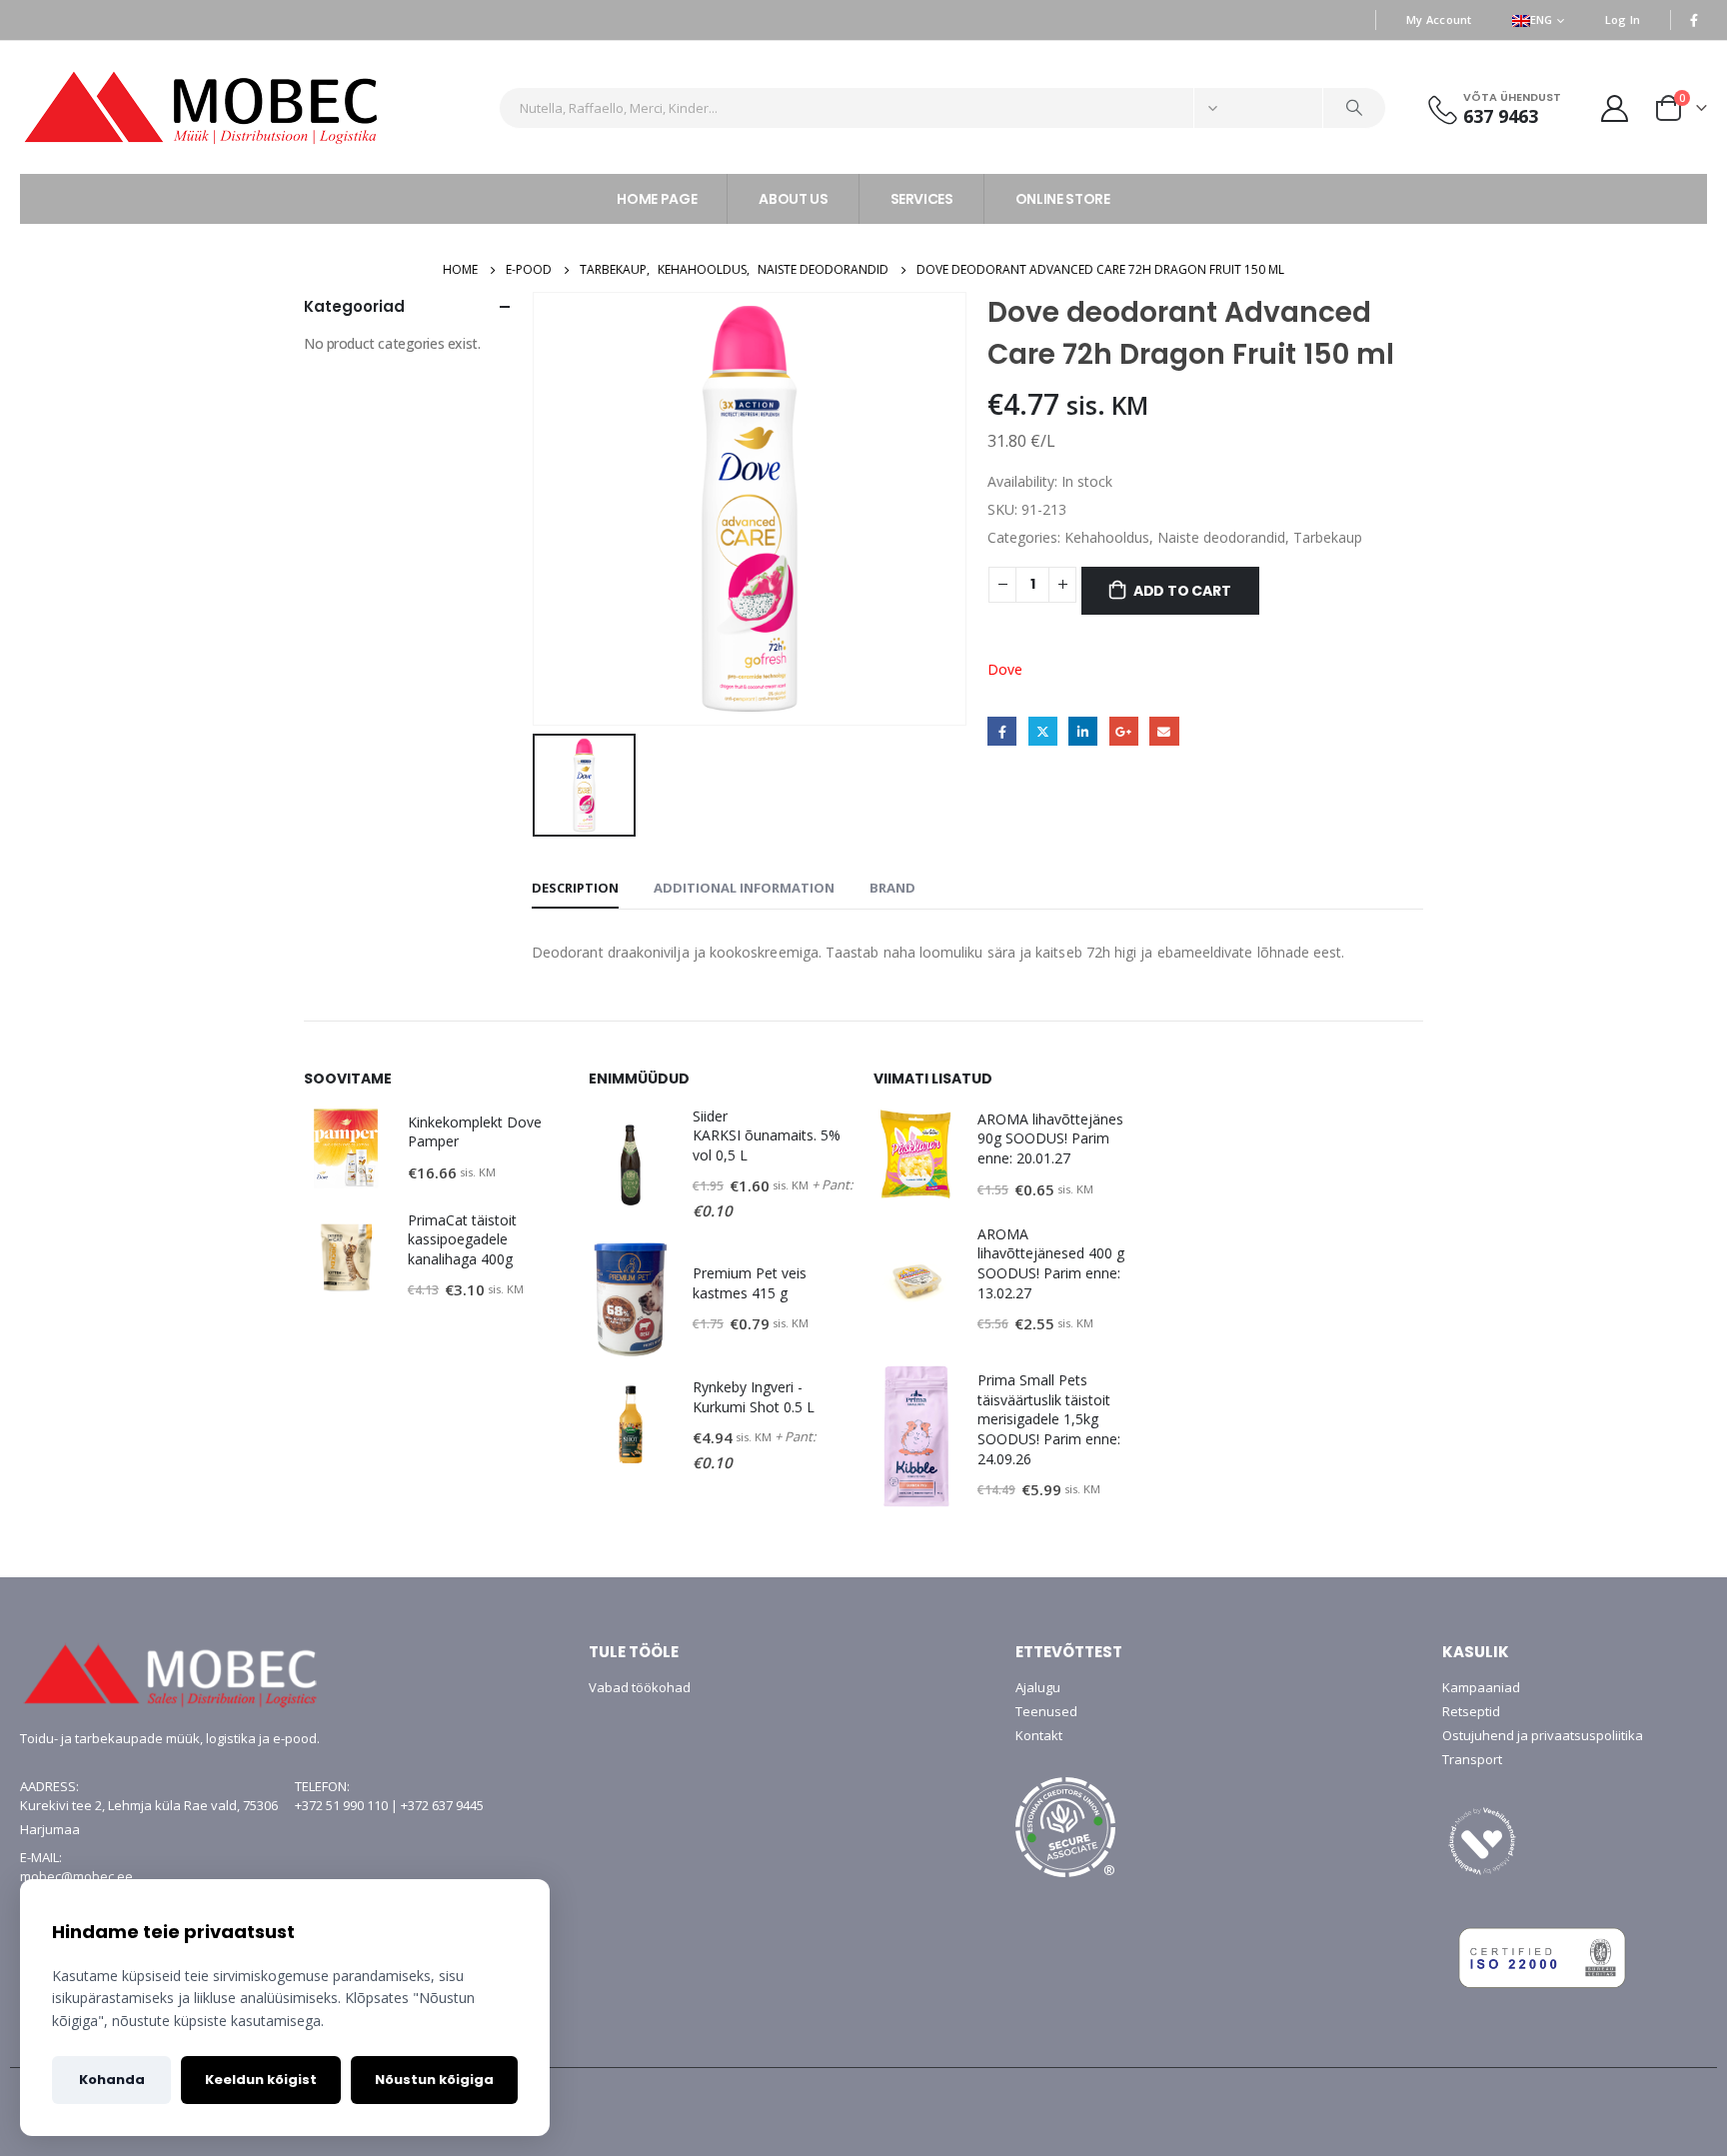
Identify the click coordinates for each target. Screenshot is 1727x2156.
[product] (346, 1148)
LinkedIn (1083, 731)
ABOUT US (793, 199)
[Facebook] (1694, 20)
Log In (1623, 19)
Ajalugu (1038, 1687)
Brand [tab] (892, 888)
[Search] (1354, 108)
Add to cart (1182, 591)
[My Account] (1615, 107)
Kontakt (1039, 1735)
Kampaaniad (1481, 1687)
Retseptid (1471, 1711)
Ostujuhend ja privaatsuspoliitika (1543, 1735)
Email (1164, 731)
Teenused (1046, 1711)
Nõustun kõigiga (434, 2080)
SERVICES (922, 199)
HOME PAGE (657, 199)
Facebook (1002, 731)
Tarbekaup (1328, 537)
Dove (1005, 669)
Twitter (1043, 731)
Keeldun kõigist (261, 2080)
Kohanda (112, 2080)
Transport (1472, 1759)
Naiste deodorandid (1221, 537)
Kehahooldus (1107, 537)
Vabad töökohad (640, 1687)
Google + (1124, 731)
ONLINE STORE (1063, 199)
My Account (1439, 19)
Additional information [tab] (744, 888)
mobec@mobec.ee (76, 1876)
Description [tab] (575, 888)
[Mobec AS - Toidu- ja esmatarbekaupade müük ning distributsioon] (252, 107)
